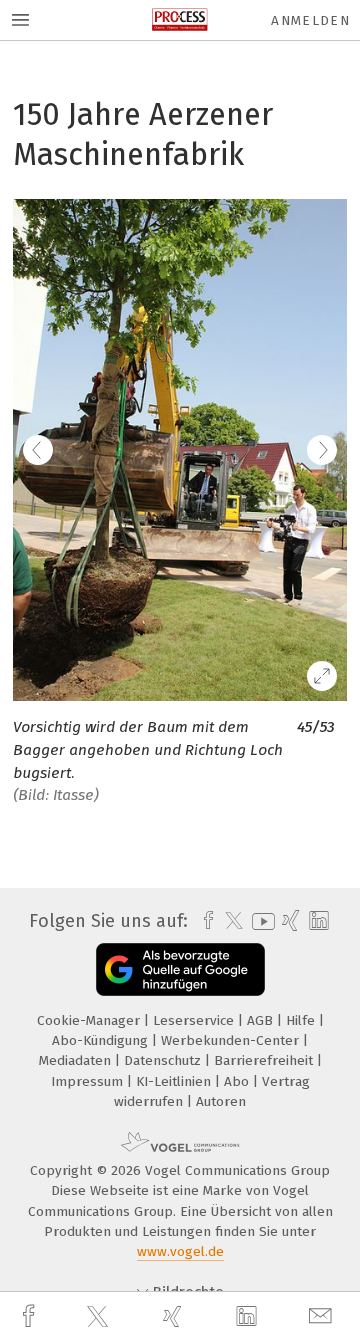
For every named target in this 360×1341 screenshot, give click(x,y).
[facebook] (31, 1316)
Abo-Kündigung (102, 1040)
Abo (238, 1081)
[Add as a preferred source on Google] (180, 969)
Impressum (89, 1081)
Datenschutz (164, 1060)
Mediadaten (77, 1060)
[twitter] (100, 1317)
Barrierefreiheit (265, 1060)
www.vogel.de (180, 1251)
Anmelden (310, 20)
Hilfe (302, 1020)
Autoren (221, 1101)
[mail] (323, 1316)
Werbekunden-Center (232, 1040)
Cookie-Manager (90, 1020)
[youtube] (260, 921)
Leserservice (195, 1020)
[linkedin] (249, 1317)
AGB (262, 1020)
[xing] (175, 1316)
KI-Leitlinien (175, 1081)
